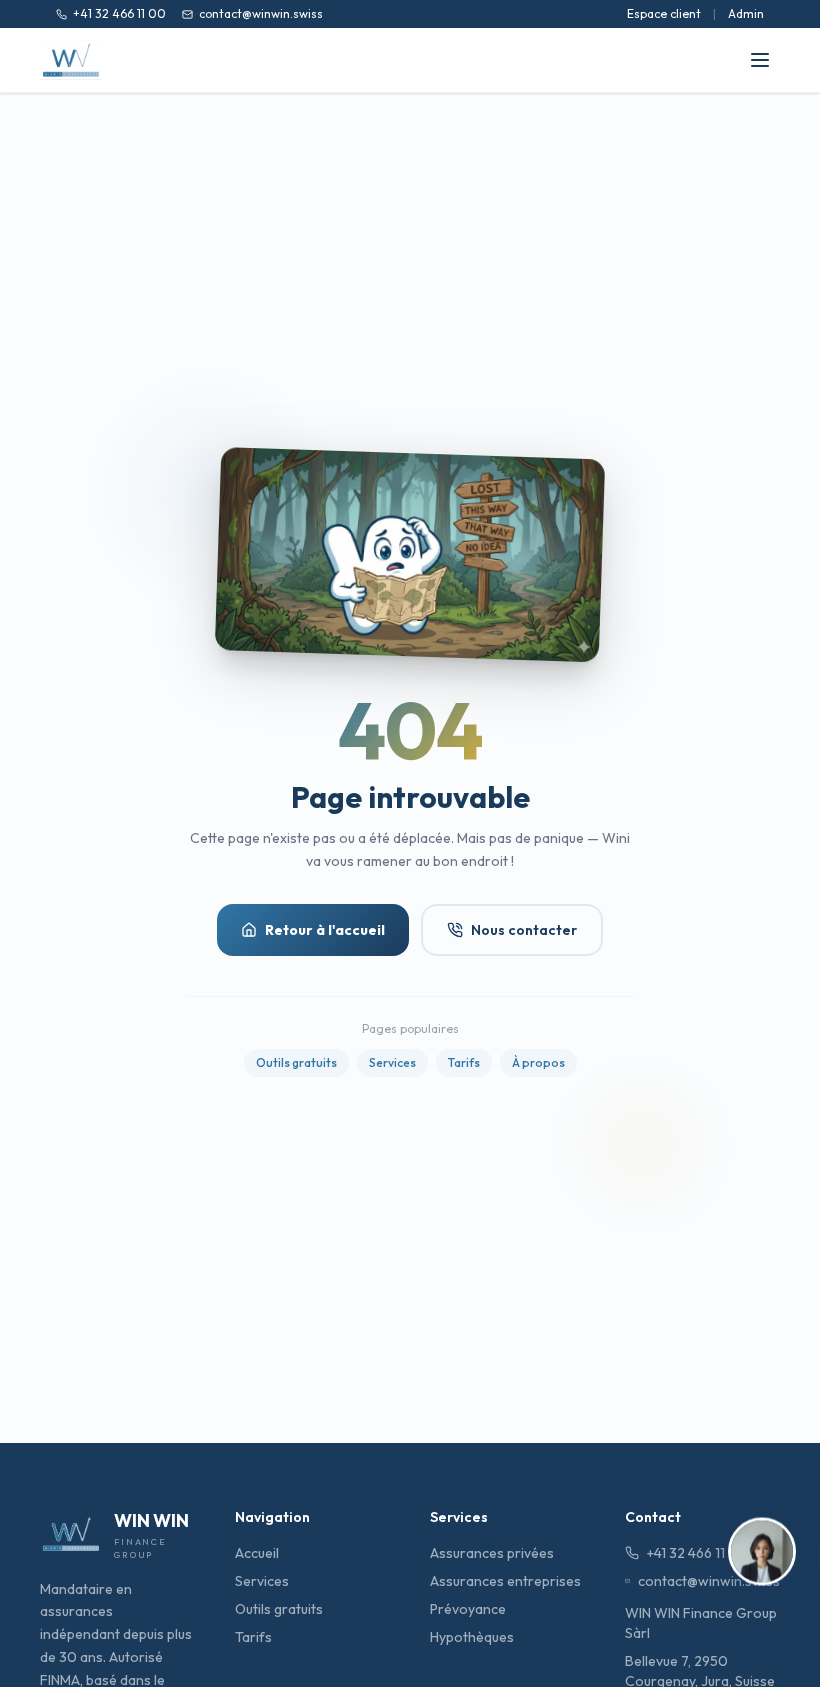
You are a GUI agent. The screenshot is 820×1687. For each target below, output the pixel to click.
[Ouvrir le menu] (760, 60)
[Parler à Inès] (762, 1553)
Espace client (664, 13)
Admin (746, 13)
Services (392, 1062)
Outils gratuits (296, 1062)
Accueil (257, 1553)
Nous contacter (524, 930)
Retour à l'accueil (325, 930)
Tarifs (464, 1062)
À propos (538, 1062)
